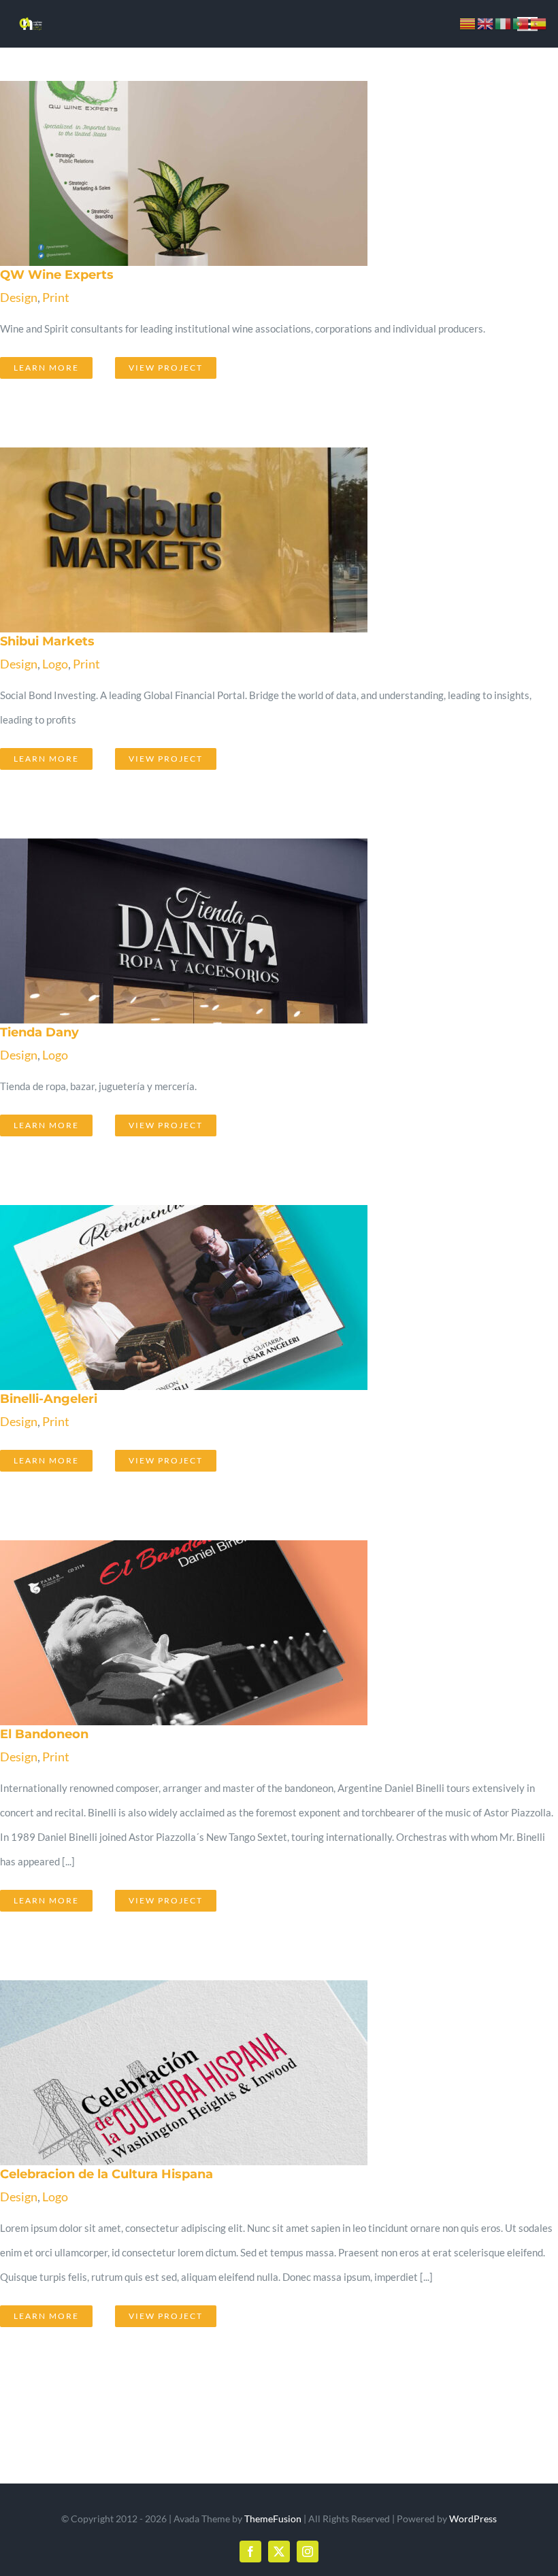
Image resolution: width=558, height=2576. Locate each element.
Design (19, 297)
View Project (166, 368)
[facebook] (250, 2552)
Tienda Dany (259, 931)
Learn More (46, 368)
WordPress (473, 2519)
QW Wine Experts (259, 173)
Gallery (291, 173)
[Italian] (504, 22)
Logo (55, 664)
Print (56, 297)
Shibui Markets (259, 540)
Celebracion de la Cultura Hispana (259, 2073)
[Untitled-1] (31, 20)
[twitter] (279, 2552)
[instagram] (308, 2552)
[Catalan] (468, 22)
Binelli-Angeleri (259, 1298)
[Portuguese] (521, 22)
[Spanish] (539, 22)
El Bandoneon (259, 1633)
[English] (486, 22)
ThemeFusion (273, 2519)
